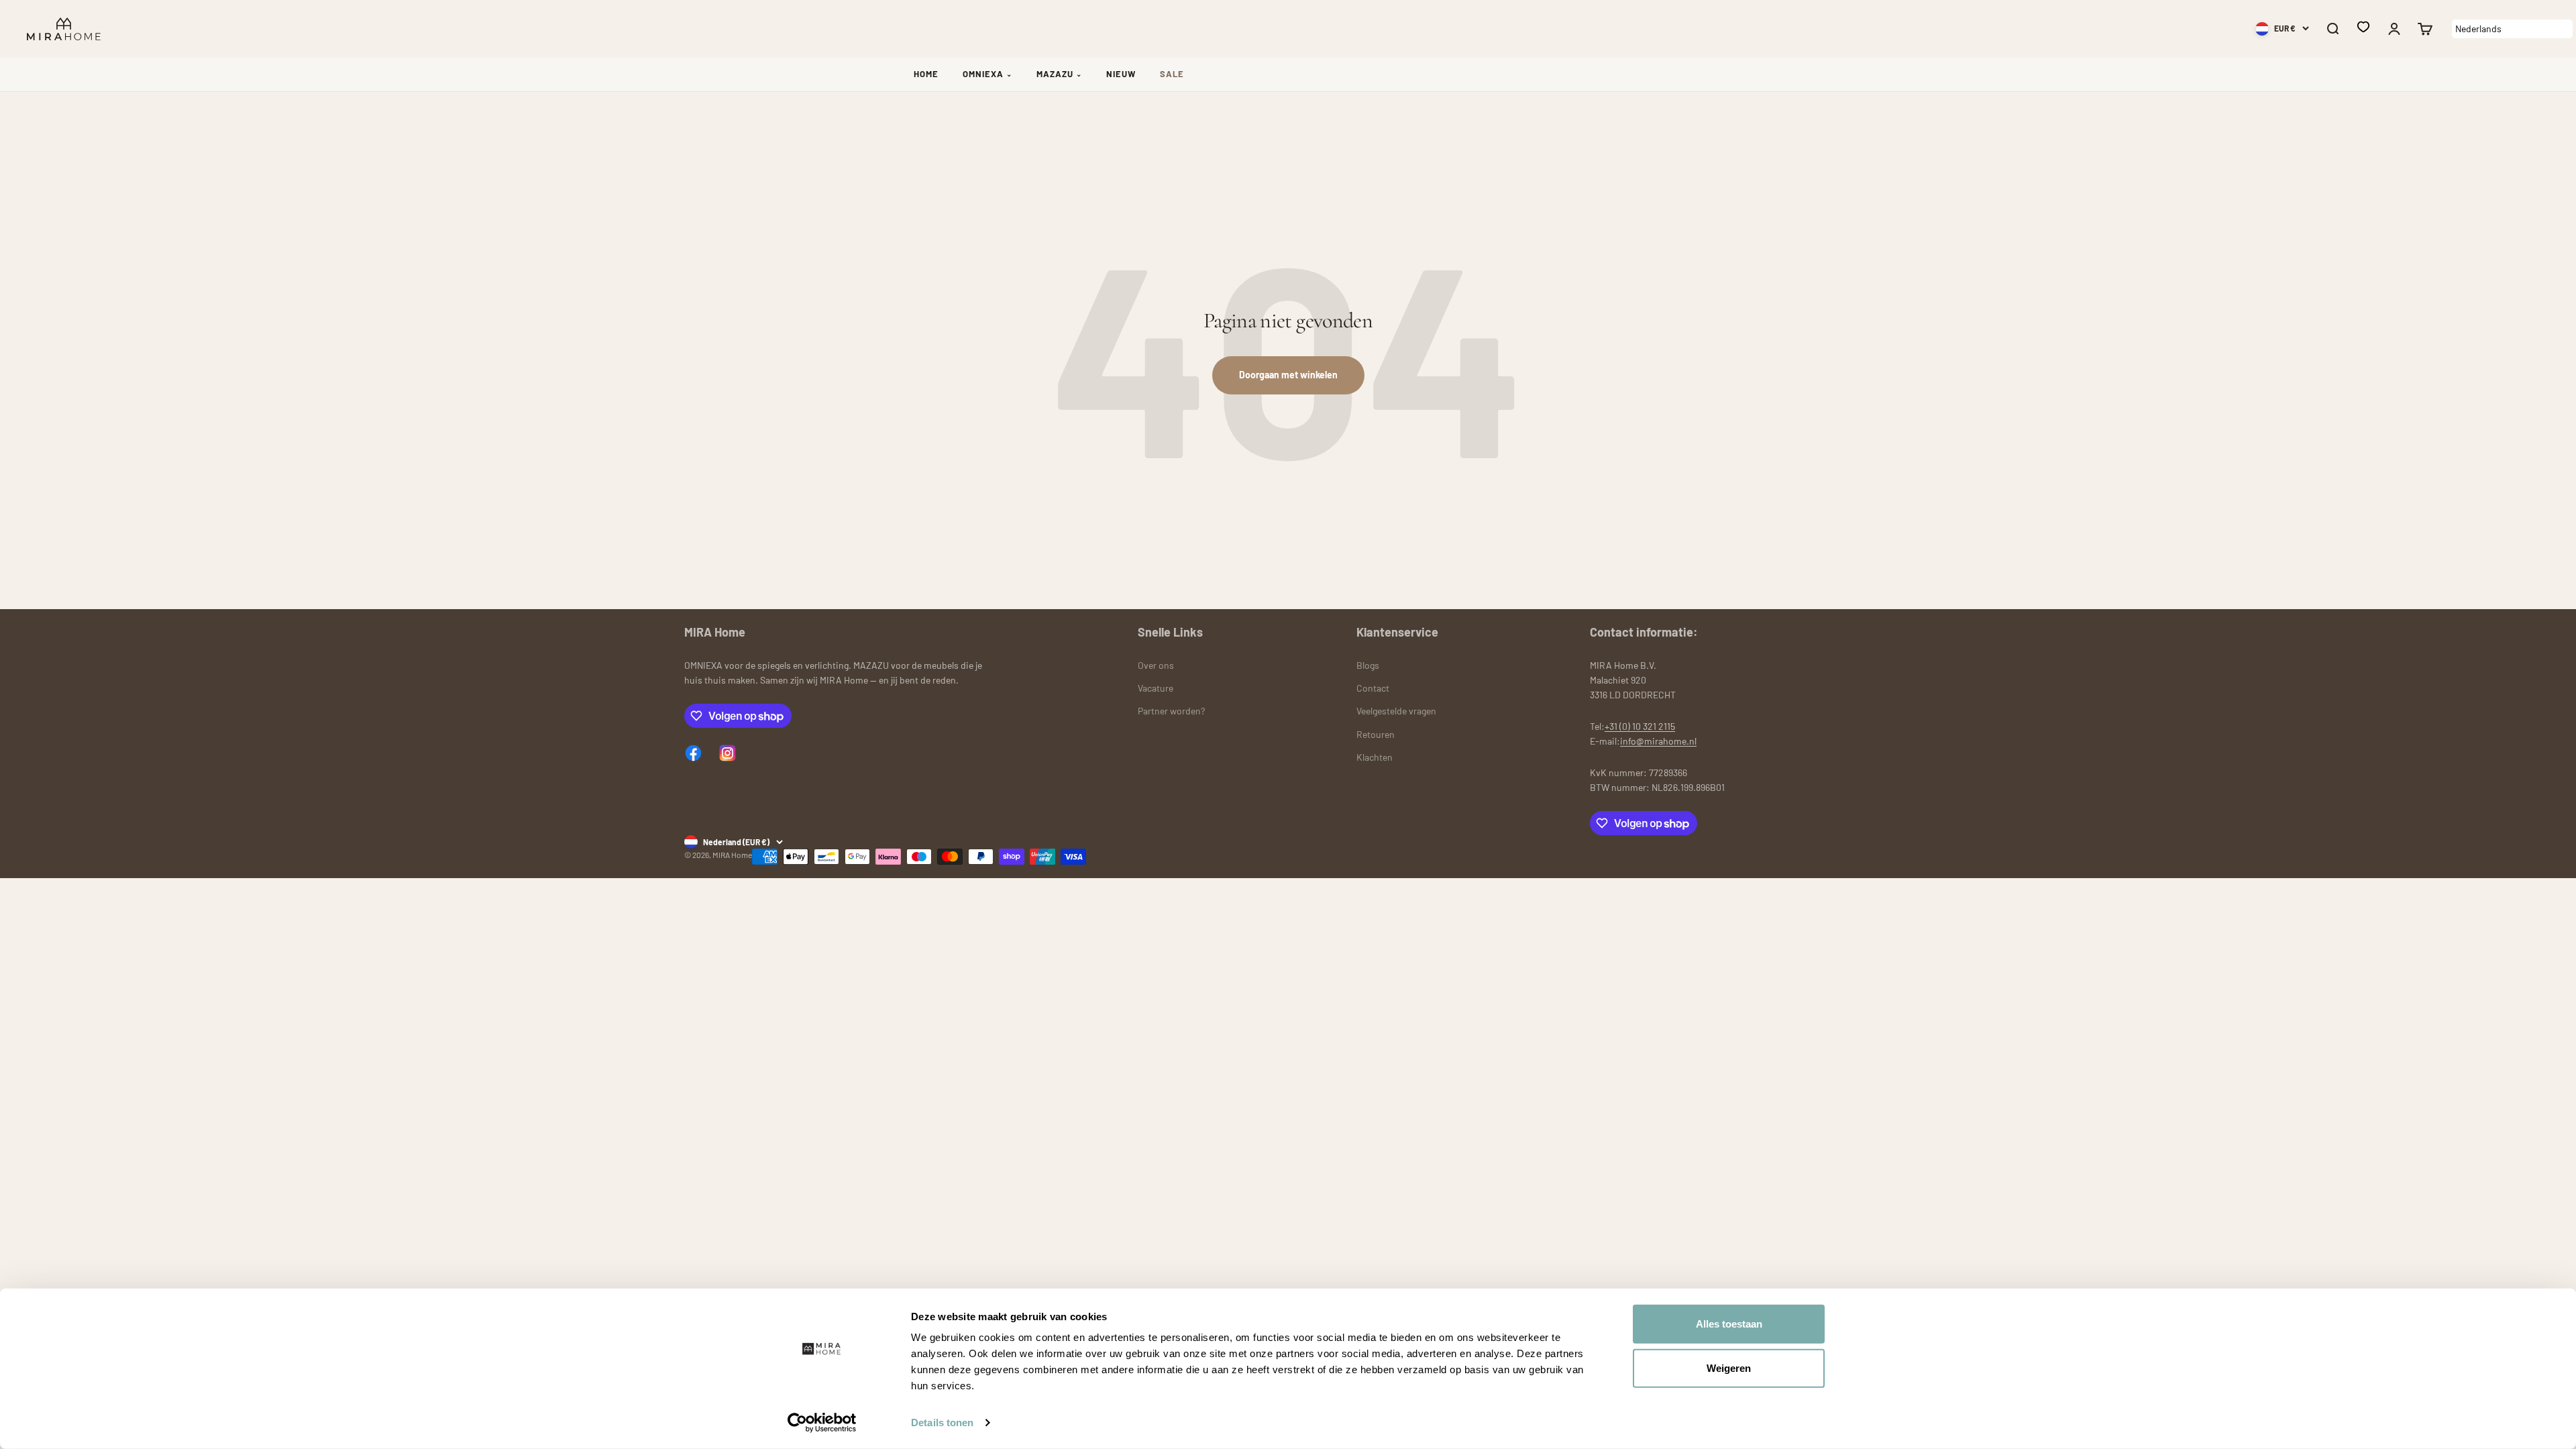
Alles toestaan (1729, 1324)
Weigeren (1729, 1367)
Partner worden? (1171, 711)
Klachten (1375, 757)
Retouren (1376, 734)
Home (926, 74)
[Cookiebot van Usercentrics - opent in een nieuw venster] (822, 1423)
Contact (1373, 688)
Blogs (1368, 665)
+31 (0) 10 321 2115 (1640, 726)
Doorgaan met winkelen (1288, 375)
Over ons (1156, 665)
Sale (1172, 74)
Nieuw (1121, 74)
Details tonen (942, 1423)
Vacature (1156, 688)
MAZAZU (1059, 74)
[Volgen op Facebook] (693, 753)
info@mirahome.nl (1658, 741)
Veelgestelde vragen (1396, 711)
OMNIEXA (987, 74)
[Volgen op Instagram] (728, 753)
